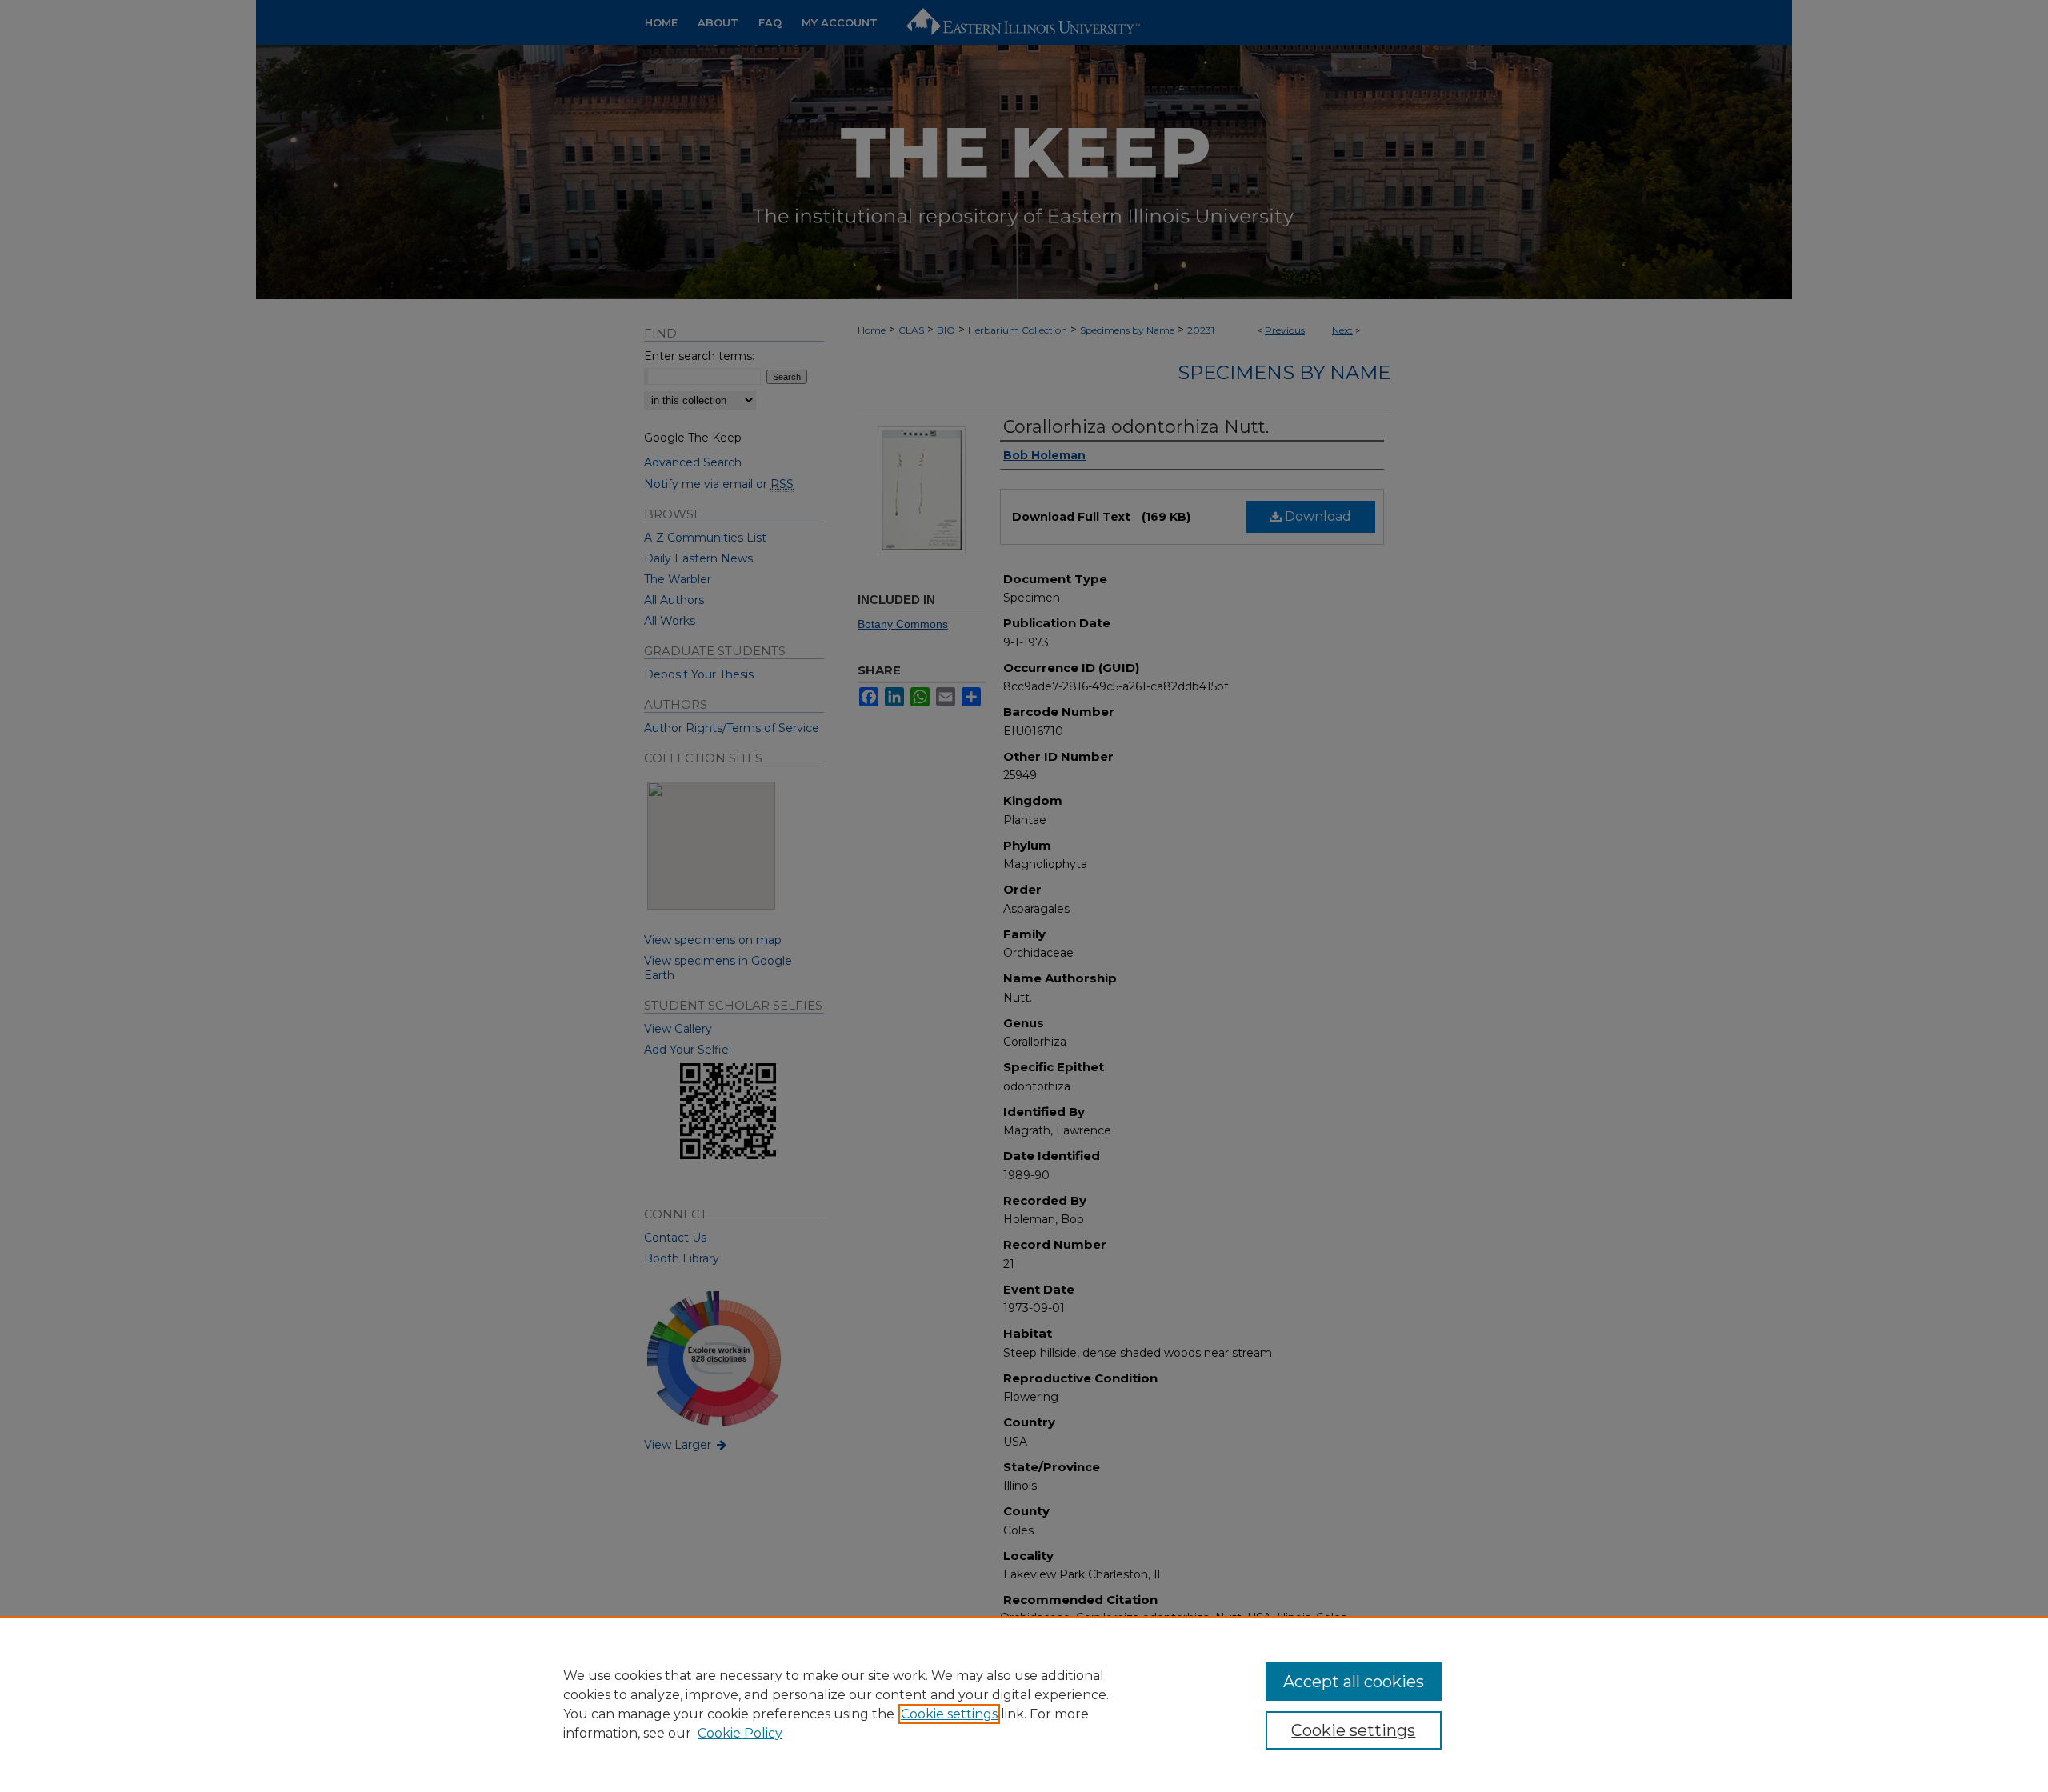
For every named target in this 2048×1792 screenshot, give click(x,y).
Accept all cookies (1354, 1682)
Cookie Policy (740, 1733)
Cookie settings (949, 1714)
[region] (1024, 1704)
